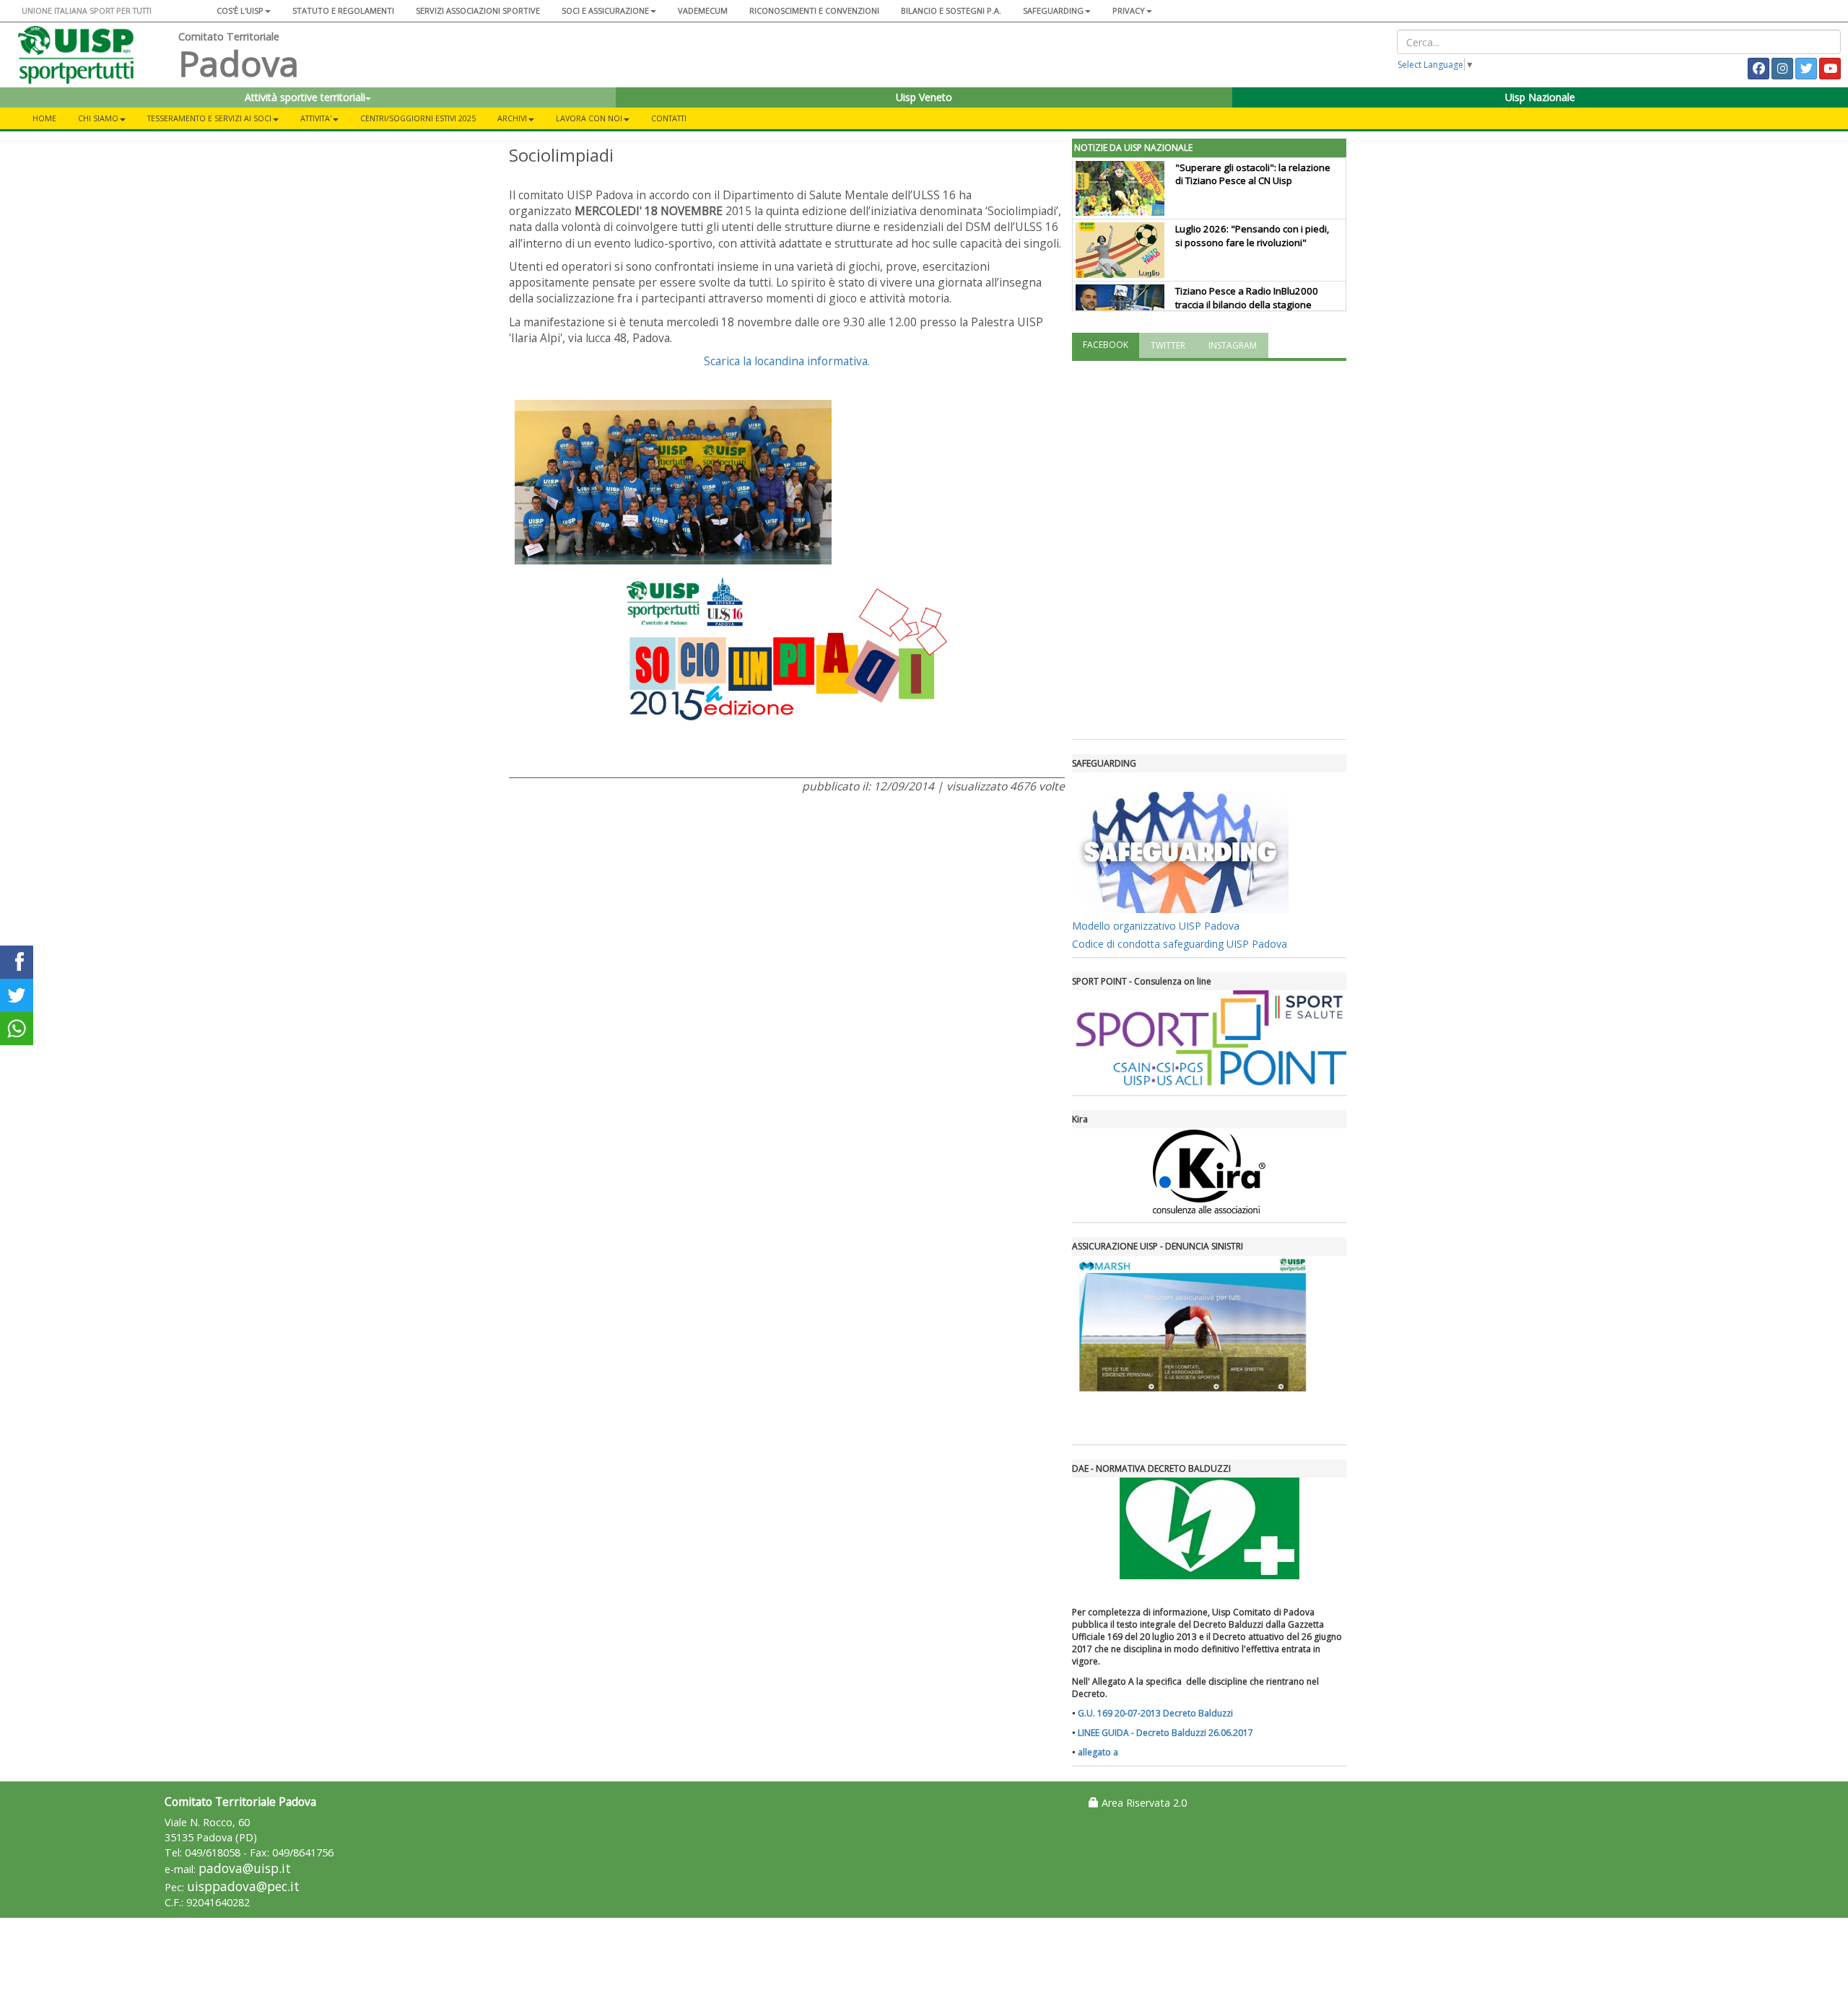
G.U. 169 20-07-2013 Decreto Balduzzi (1155, 1713)
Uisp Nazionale (1540, 97)
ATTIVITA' (316, 118)
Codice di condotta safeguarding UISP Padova (1180, 944)
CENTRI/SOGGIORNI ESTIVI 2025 (418, 118)
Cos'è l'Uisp (240, 10)
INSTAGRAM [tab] (1233, 345)
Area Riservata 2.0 (1143, 1803)
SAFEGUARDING (1053, 10)
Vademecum (703, 10)
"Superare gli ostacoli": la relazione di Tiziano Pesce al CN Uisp (1253, 174)
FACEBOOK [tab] (1106, 345)
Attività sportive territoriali (305, 97)
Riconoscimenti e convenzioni (814, 10)
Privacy (1129, 10)
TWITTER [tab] (1168, 345)
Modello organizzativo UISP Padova (1156, 926)
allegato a (1098, 1752)
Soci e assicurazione (605, 10)
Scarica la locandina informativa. (787, 361)
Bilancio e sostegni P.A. (951, 10)
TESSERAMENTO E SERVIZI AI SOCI (209, 118)
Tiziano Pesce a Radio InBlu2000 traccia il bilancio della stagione (1247, 298)
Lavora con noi (589, 118)
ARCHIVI (512, 118)
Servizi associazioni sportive (478, 10)
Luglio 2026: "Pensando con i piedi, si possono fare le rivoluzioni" (1252, 236)
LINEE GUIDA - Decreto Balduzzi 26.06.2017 (1165, 1733)
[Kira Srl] (1209, 1171)
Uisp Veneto (924, 97)
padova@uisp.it (245, 1868)
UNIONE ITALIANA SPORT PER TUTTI (87, 10)
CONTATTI (669, 118)
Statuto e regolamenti (343, 10)
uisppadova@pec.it (243, 1886)
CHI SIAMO (98, 118)
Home (44, 118)
